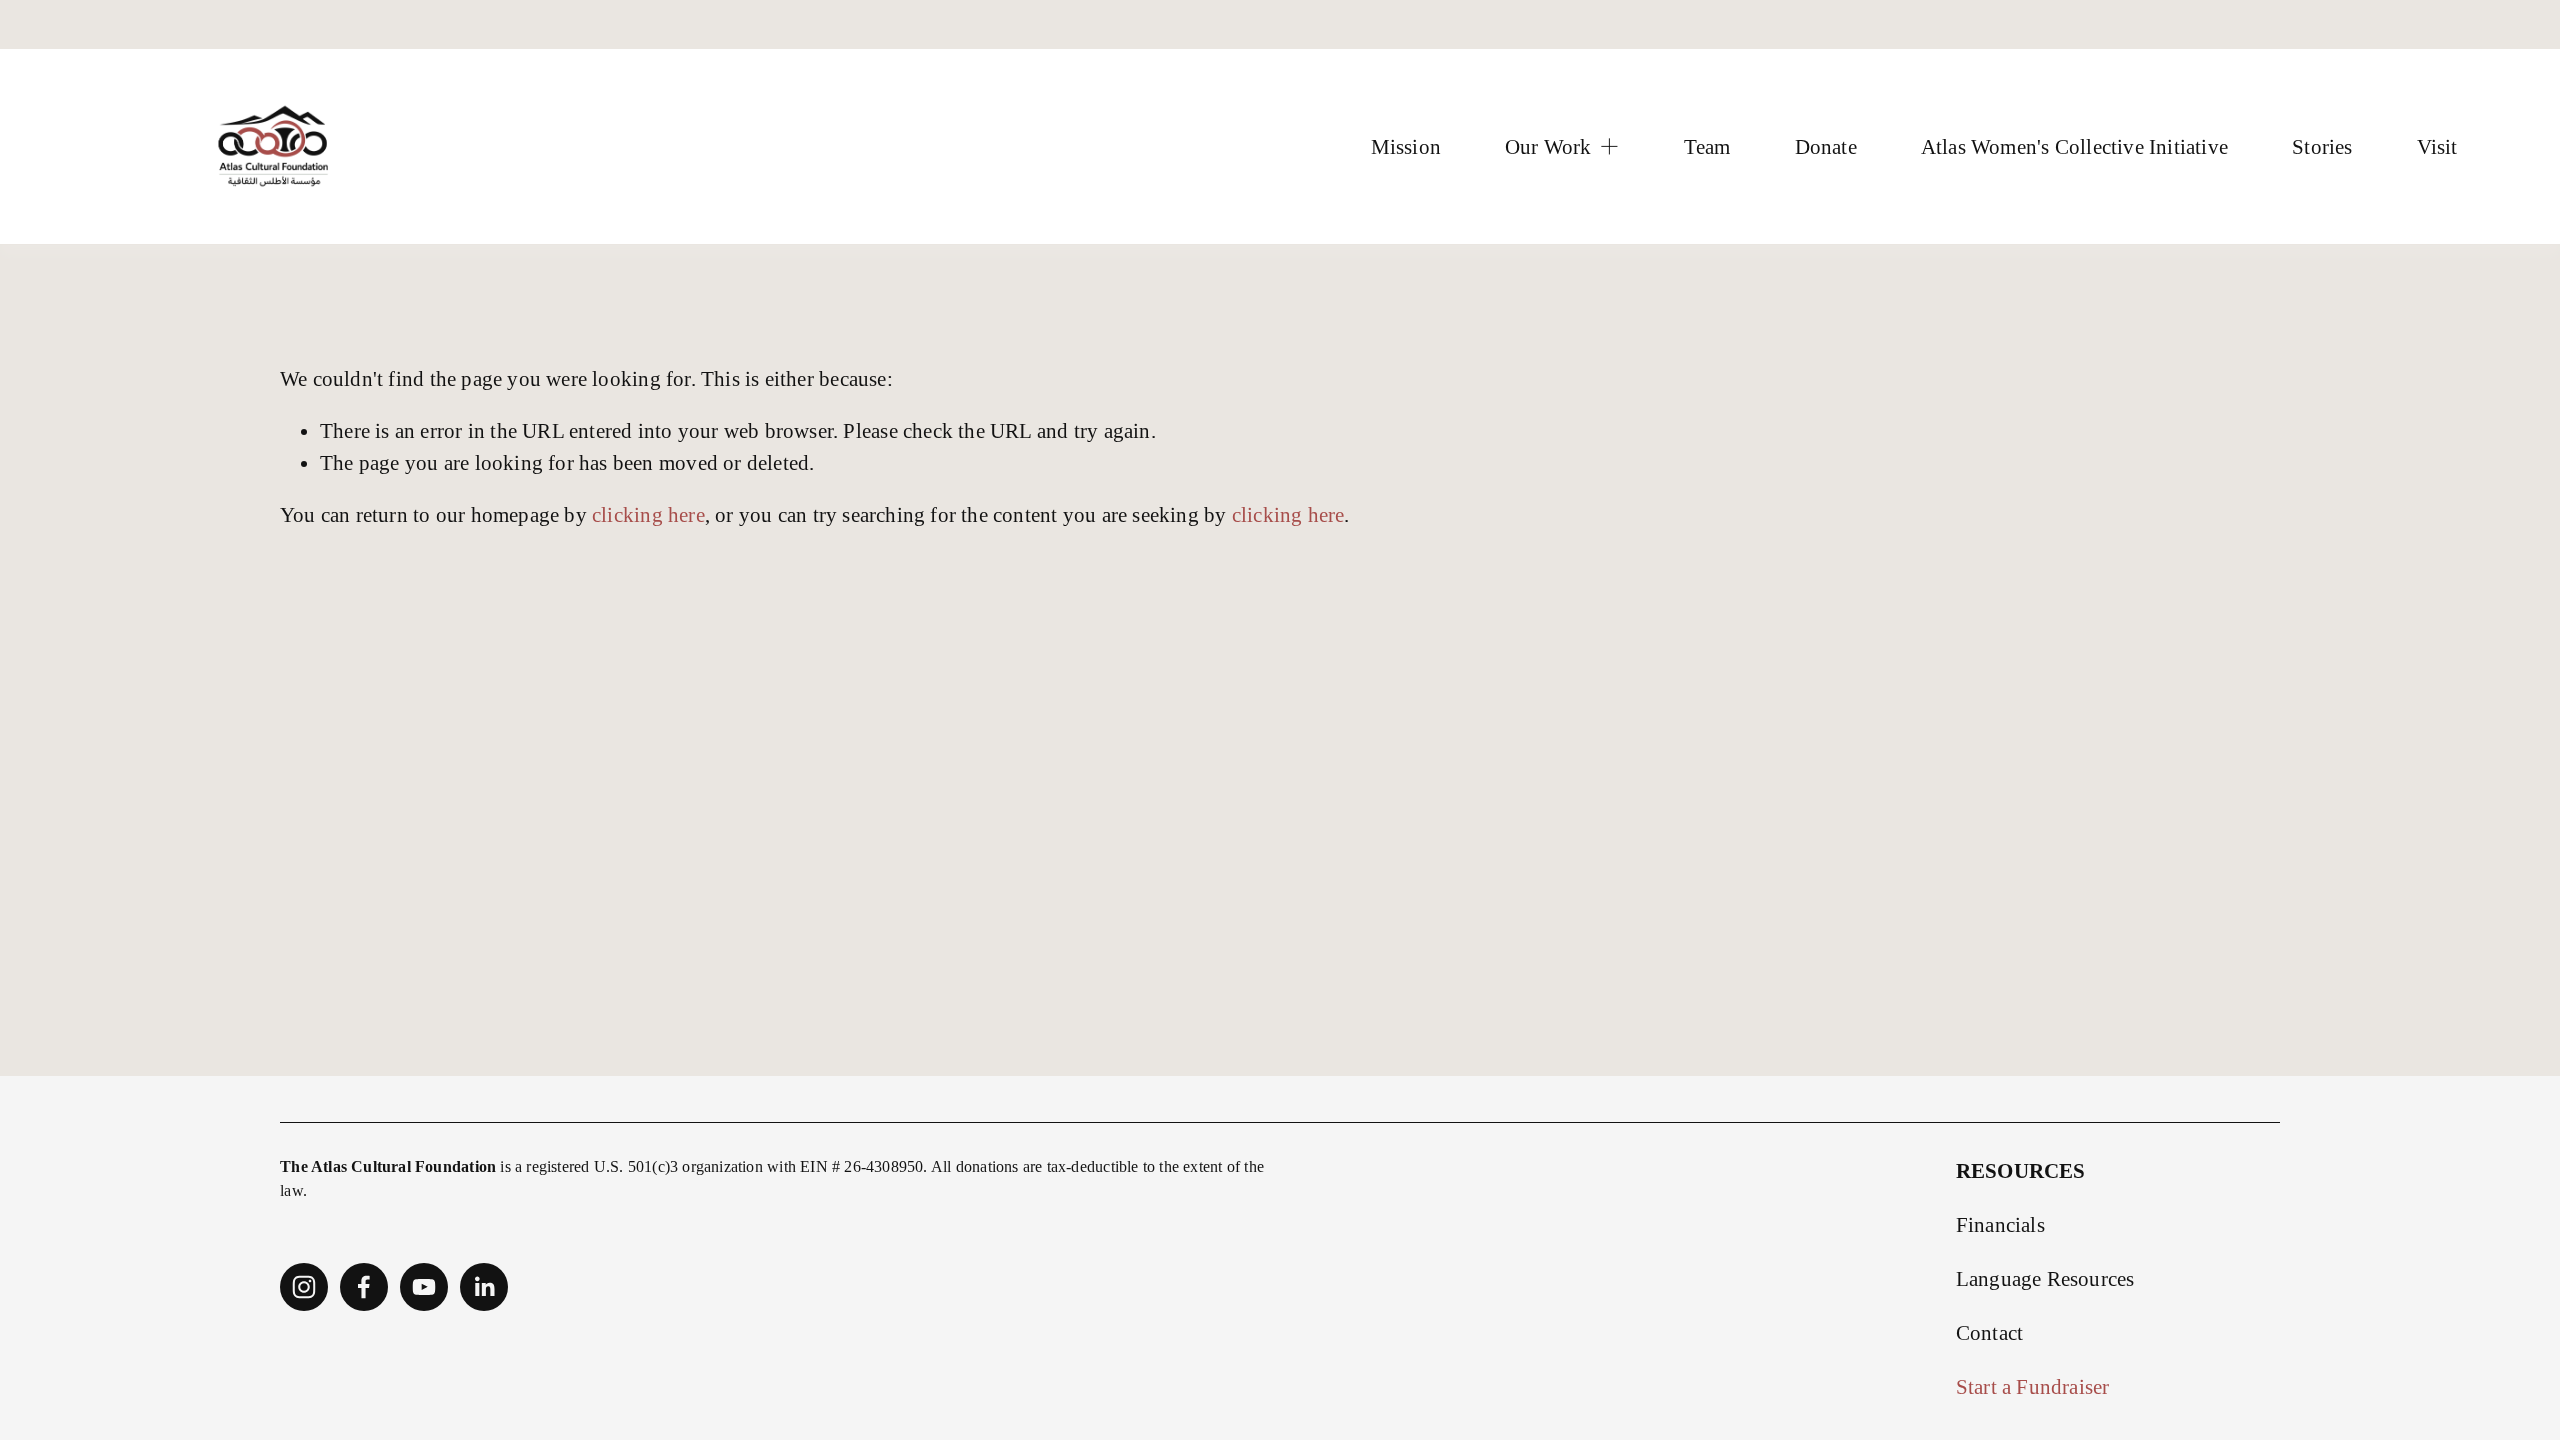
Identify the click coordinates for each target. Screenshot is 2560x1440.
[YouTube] (424, 1287)
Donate (1826, 146)
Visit (2437, 146)
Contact (1989, 1332)
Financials (2000, 1224)
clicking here (648, 514)
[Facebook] (364, 1287)
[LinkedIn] (484, 1287)
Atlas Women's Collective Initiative (2074, 146)
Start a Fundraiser (2033, 1386)
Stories (2322, 146)
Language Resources (2045, 1278)
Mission (1406, 146)
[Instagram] (304, 1287)
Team (1707, 146)
